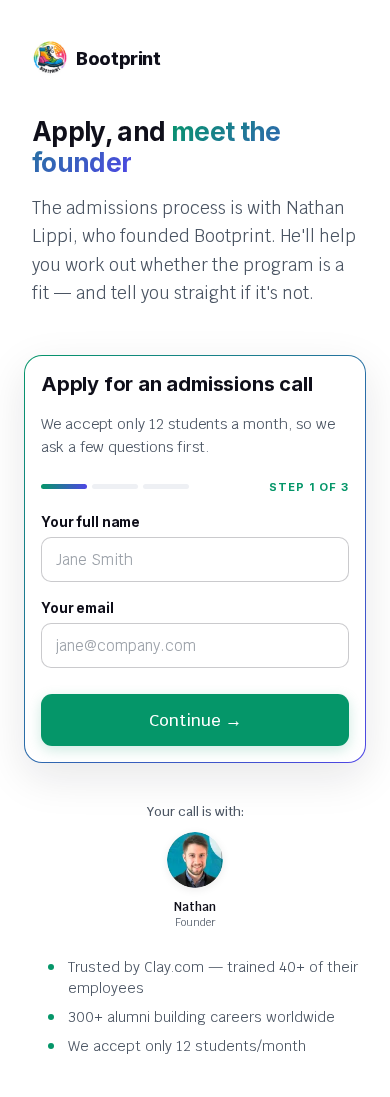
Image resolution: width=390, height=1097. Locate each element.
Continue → (195, 720)
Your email (77, 608)
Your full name (90, 522)
